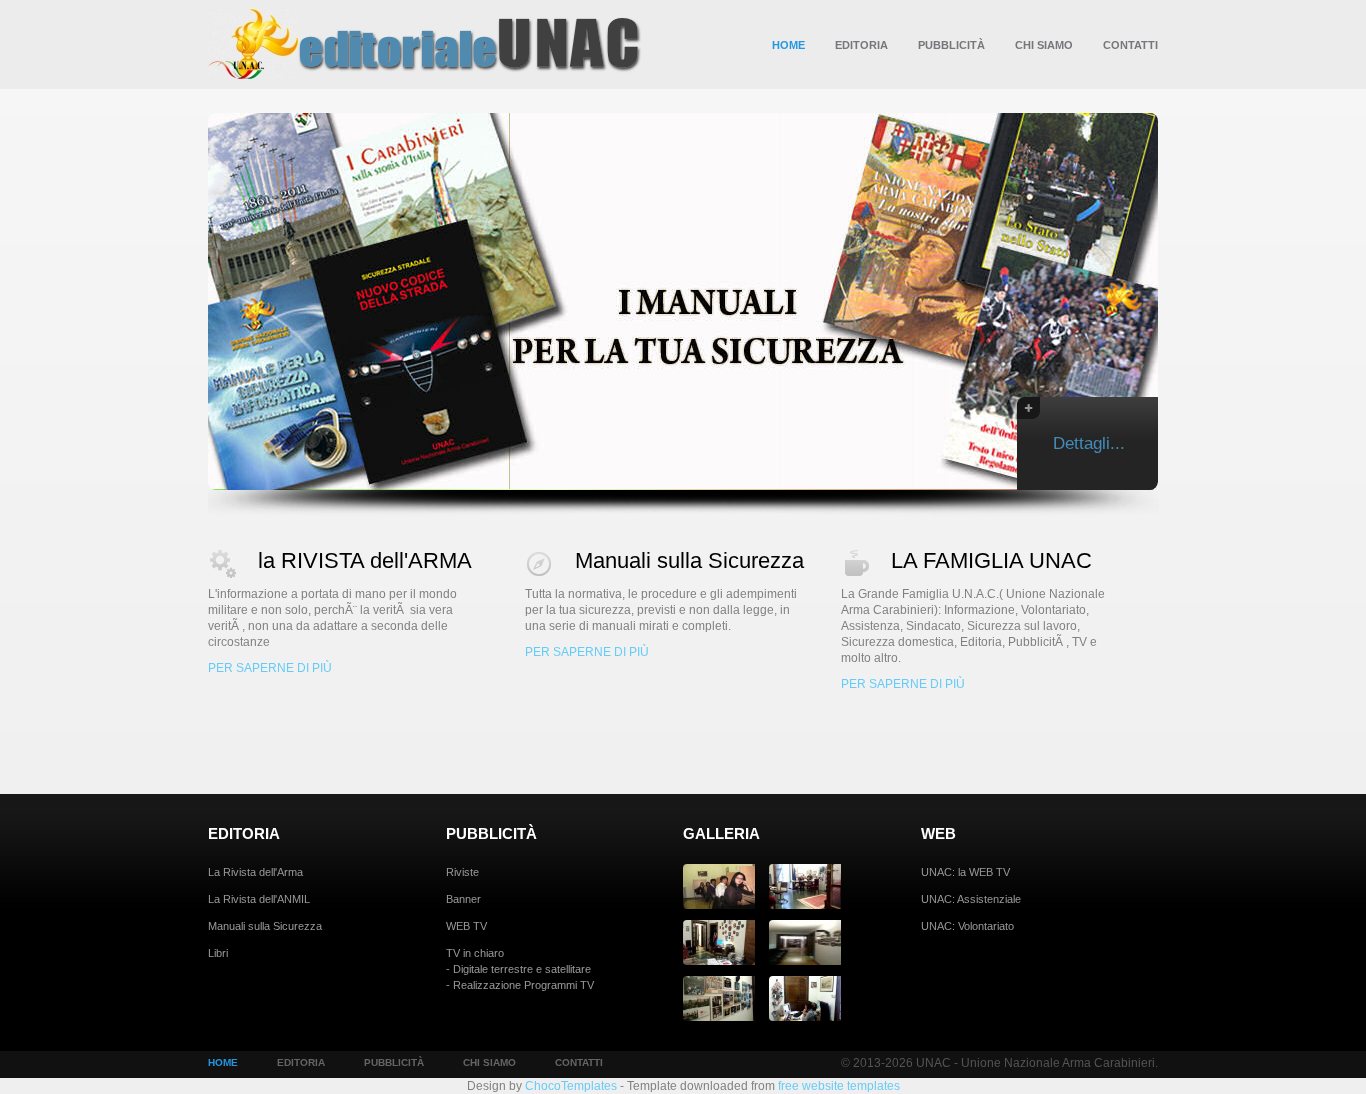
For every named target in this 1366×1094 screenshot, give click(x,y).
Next (1186, 299)
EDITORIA (861, 45)
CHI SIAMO (1044, 45)
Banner (463, 899)
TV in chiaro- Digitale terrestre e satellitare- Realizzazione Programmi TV (520, 969)
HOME (788, 45)
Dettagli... (1089, 443)
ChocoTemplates (571, 1086)
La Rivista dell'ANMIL (259, 899)
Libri (218, 953)
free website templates (839, 1086)
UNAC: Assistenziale (971, 899)
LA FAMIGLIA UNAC (991, 560)
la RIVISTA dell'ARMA (365, 560)
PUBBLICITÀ (951, 45)
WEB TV (466, 926)
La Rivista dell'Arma (255, 872)
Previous (180, 299)
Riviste (462, 872)
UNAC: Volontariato (967, 926)
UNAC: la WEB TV (965, 872)
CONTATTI (1130, 45)
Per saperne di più (270, 668)
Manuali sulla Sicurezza (689, 560)
